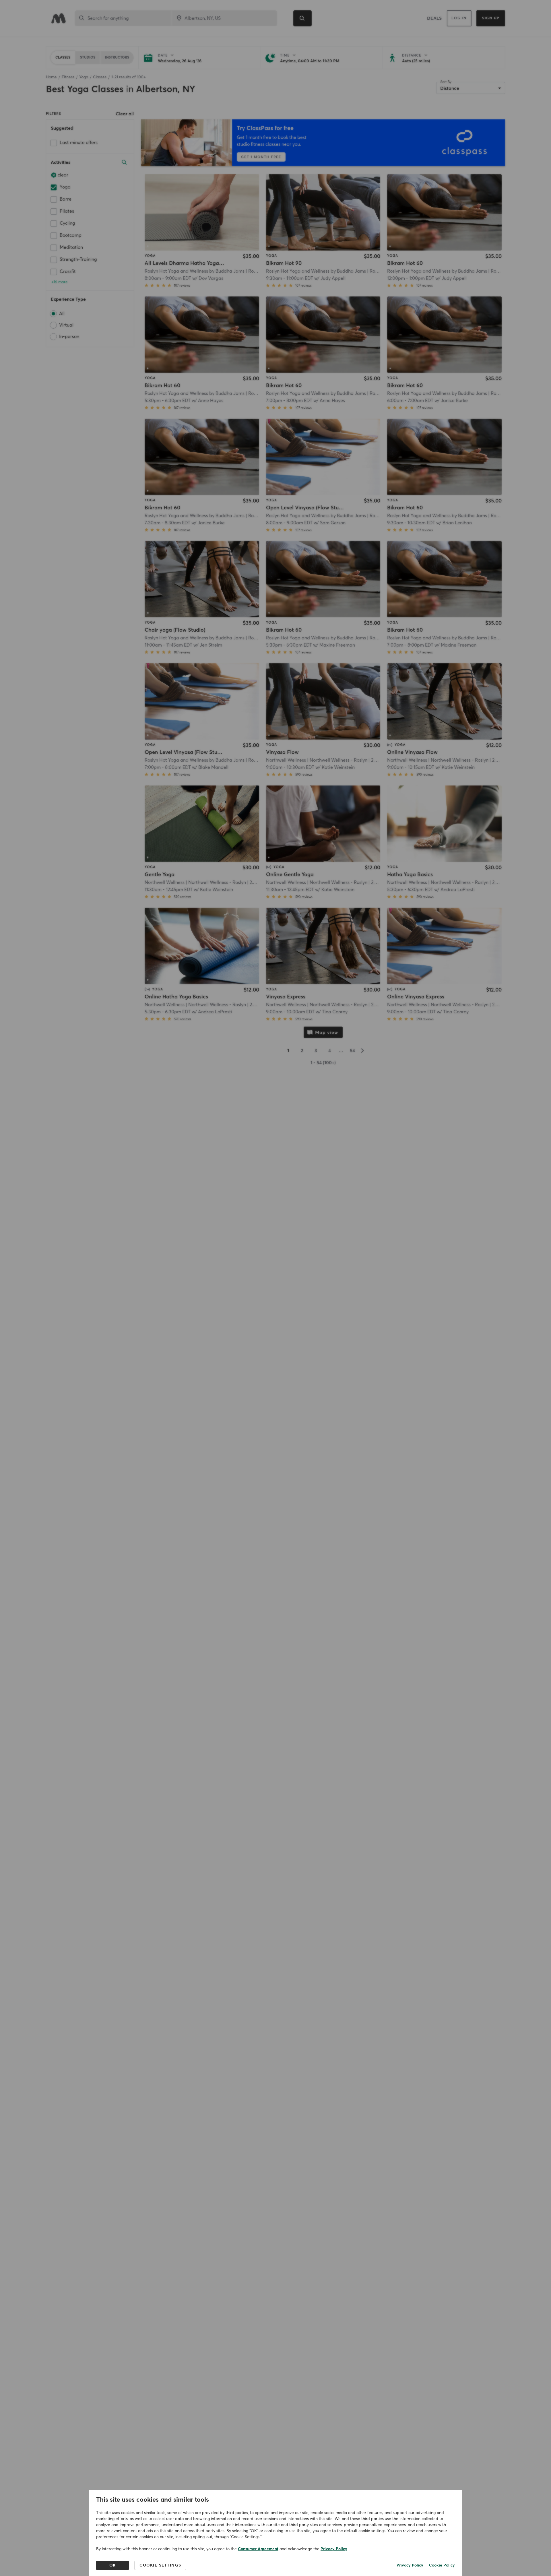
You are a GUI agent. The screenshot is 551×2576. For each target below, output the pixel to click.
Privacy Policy (334, 2549)
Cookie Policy (442, 2565)
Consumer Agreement (258, 2549)
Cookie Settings (160, 2565)
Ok (113, 2565)
